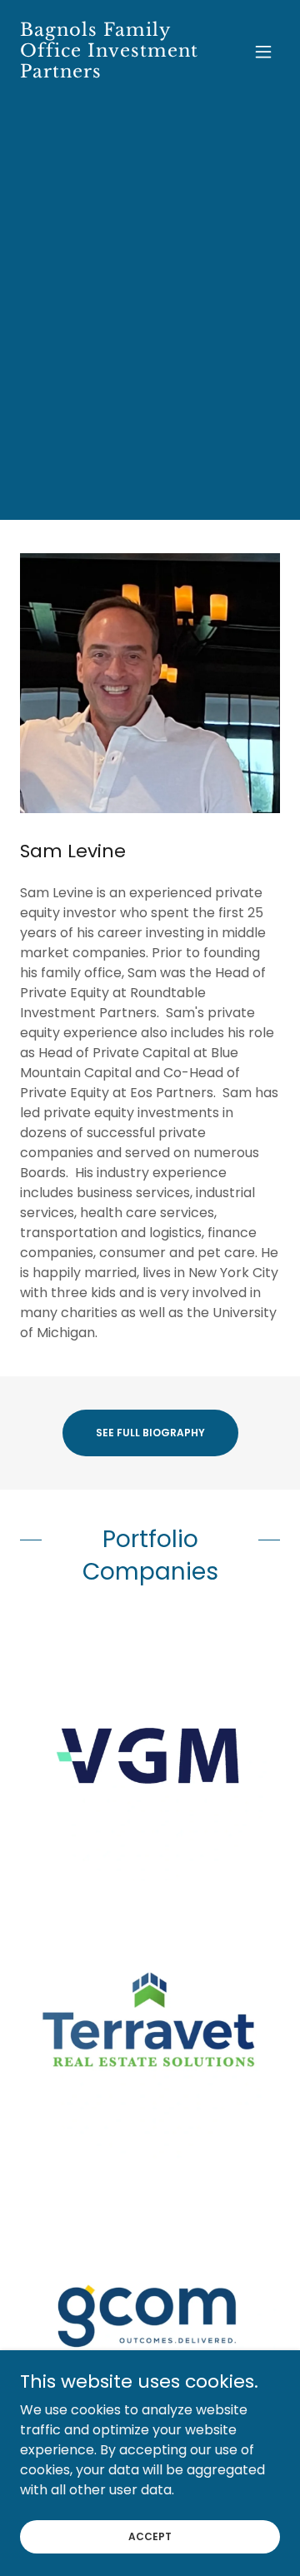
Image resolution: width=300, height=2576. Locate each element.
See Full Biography (150, 1433)
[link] (111, 73)
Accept (150, 2536)
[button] (263, 52)
